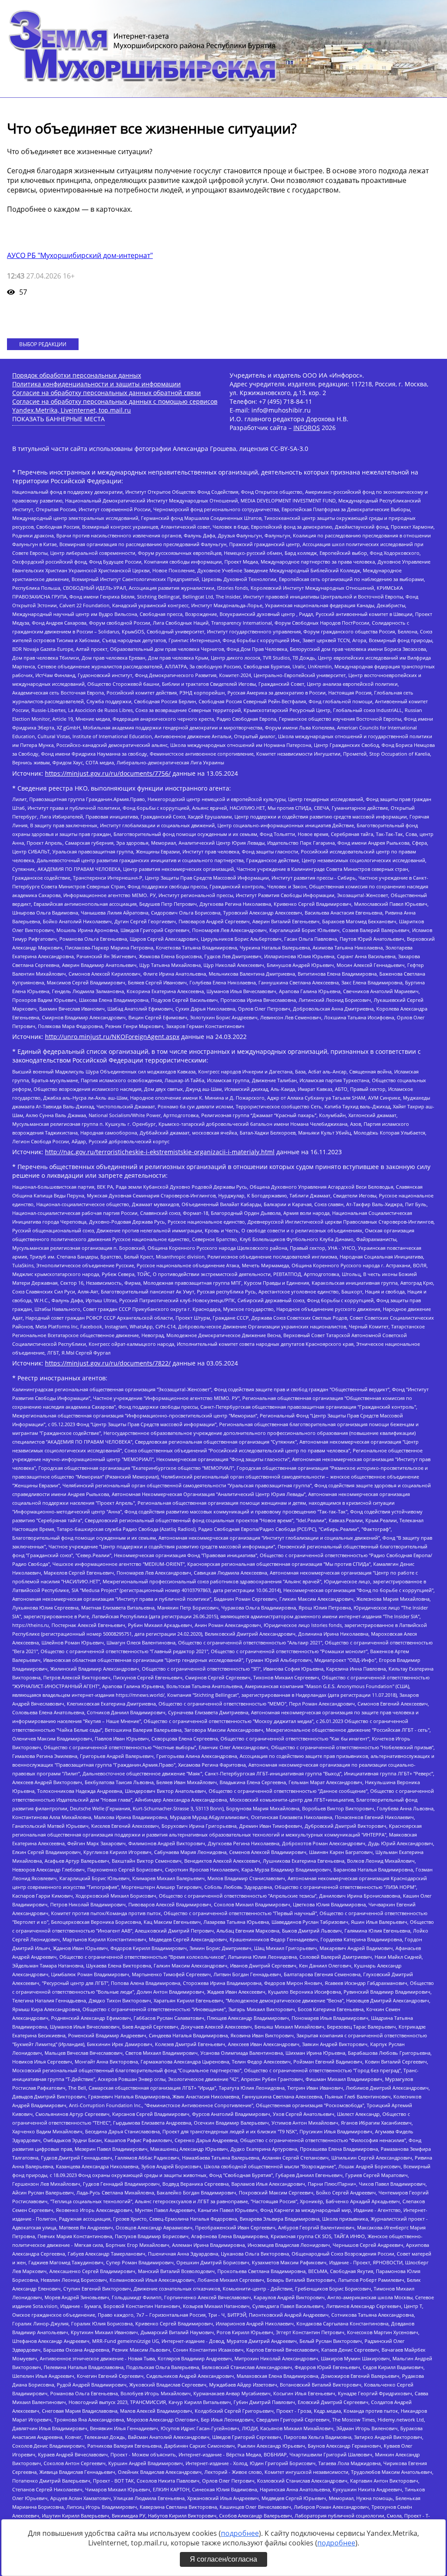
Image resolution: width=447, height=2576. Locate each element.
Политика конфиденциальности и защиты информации (96, 384)
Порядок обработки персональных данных (77, 375)
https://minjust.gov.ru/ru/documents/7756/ (108, 773)
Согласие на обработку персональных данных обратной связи (107, 393)
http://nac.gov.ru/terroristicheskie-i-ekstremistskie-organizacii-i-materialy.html (160, 1152)
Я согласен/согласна (223, 2559)
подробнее (240, 2533)
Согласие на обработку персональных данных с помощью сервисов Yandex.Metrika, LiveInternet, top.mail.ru (115, 406)
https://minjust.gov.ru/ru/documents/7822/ (108, 1363)
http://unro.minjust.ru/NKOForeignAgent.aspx (112, 1037)
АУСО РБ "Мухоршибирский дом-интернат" (80, 255)
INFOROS (307, 428)
